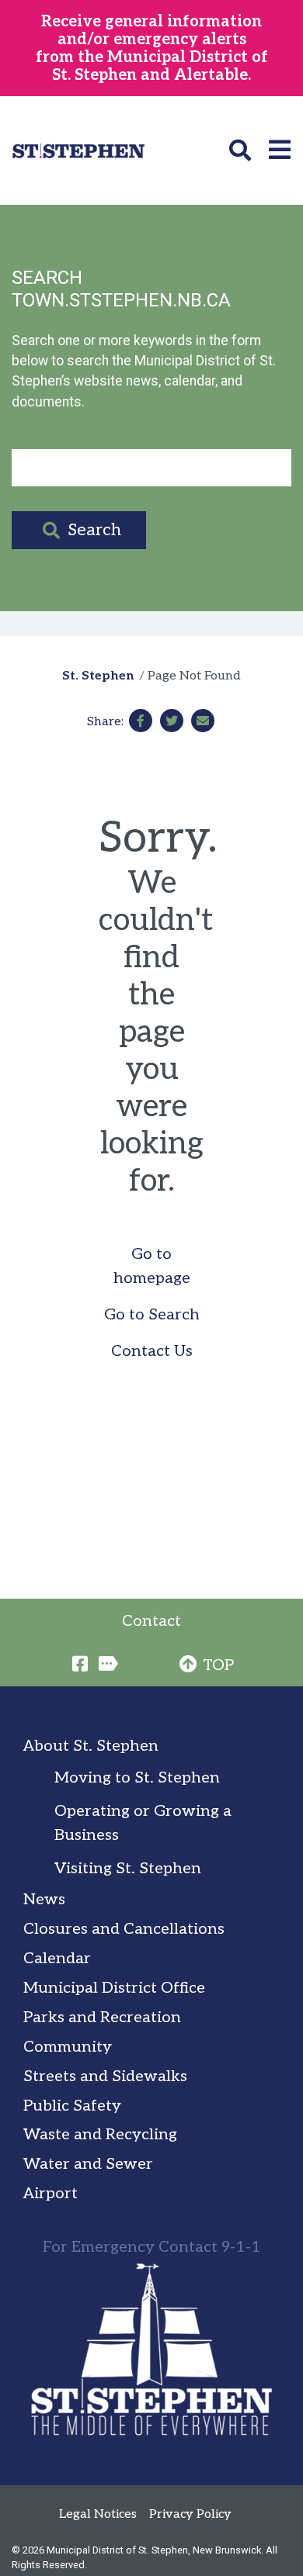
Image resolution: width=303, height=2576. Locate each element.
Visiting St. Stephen (128, 1869)
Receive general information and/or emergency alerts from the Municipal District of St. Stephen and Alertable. (152, 48)
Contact (151, 1621)
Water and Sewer (88, 2164)
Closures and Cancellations (124, 1929)
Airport (50, 2194)
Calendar (57, 1959)
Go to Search (152, 1315)
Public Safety (72, 2106)
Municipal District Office (114, 1988)
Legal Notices (98, 2514)
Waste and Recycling (100, 2135)
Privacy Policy (190, 2514)
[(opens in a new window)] (141, 721)
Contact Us (152, 1351)
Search (94, 530)
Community (68, 2047)
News (44, 1900)
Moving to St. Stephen (137, 1778)
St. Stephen (98, 676)
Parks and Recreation (102, 2018)
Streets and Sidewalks (105, 2076)
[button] (243, 150)
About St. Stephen (91, 1746)
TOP (218, 1665)
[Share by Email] (203, 721)
